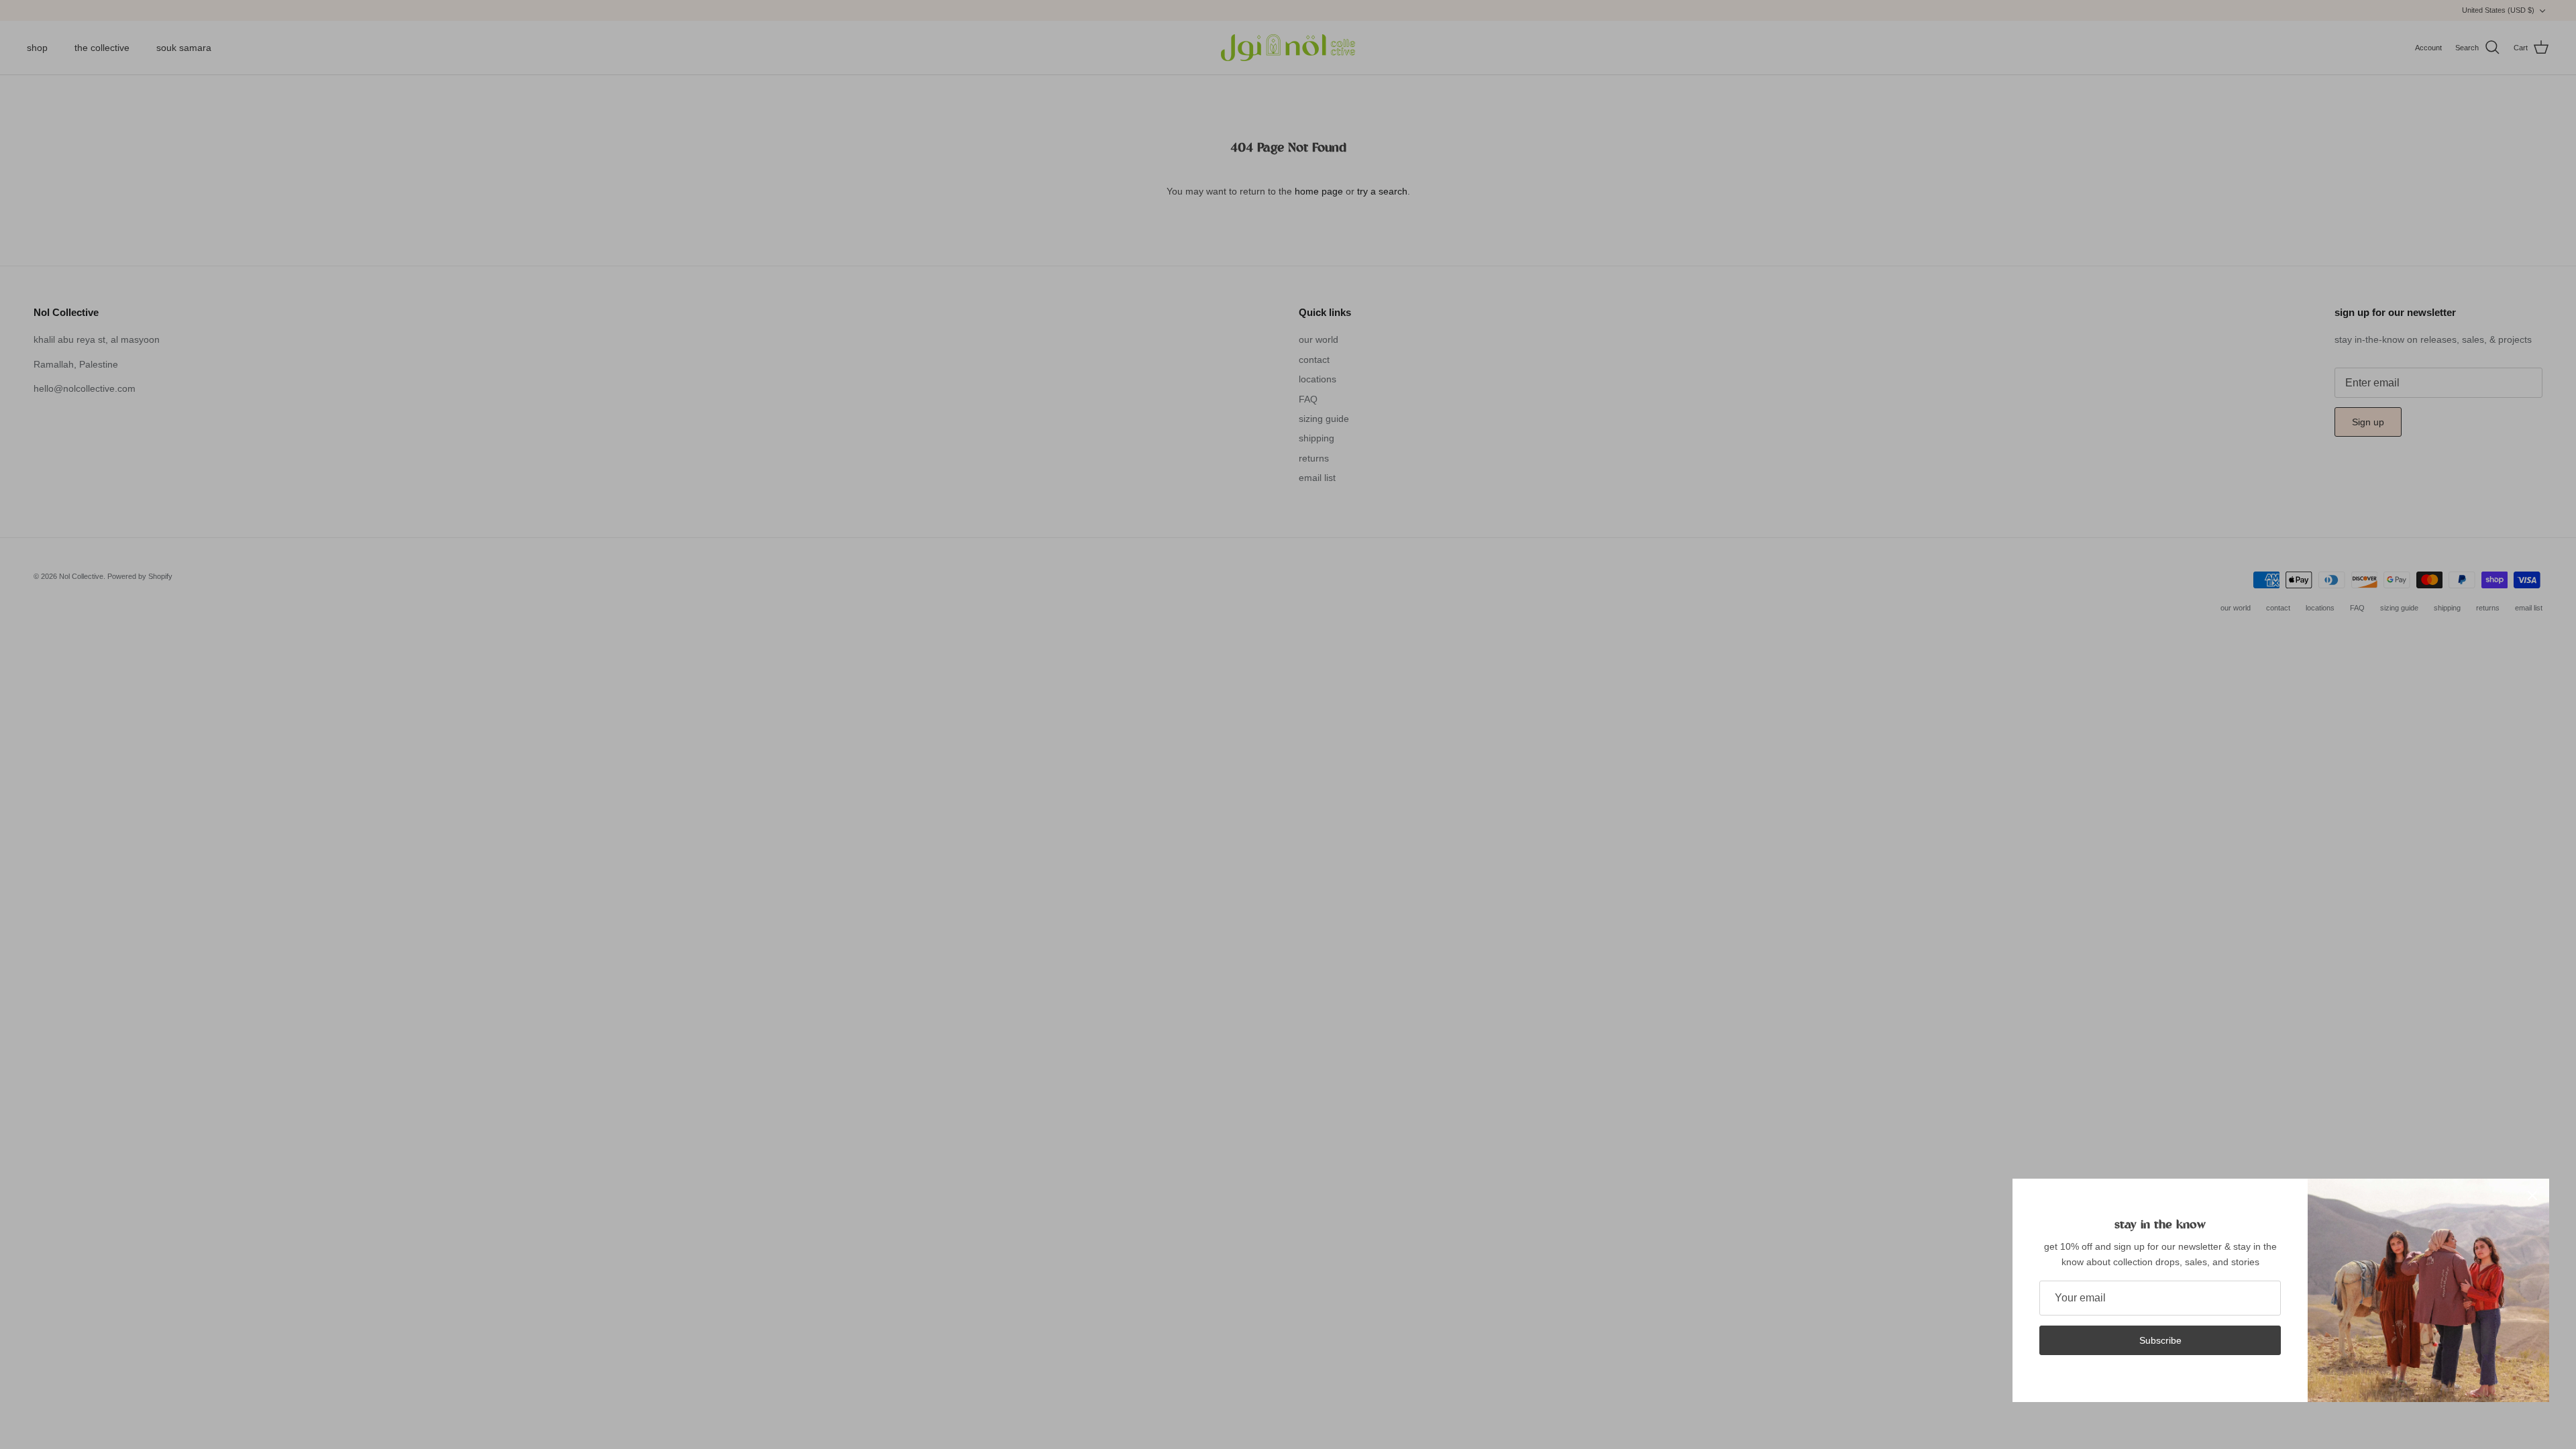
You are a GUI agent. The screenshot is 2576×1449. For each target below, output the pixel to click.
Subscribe (2160, 1340)
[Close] (2532, 1195)
